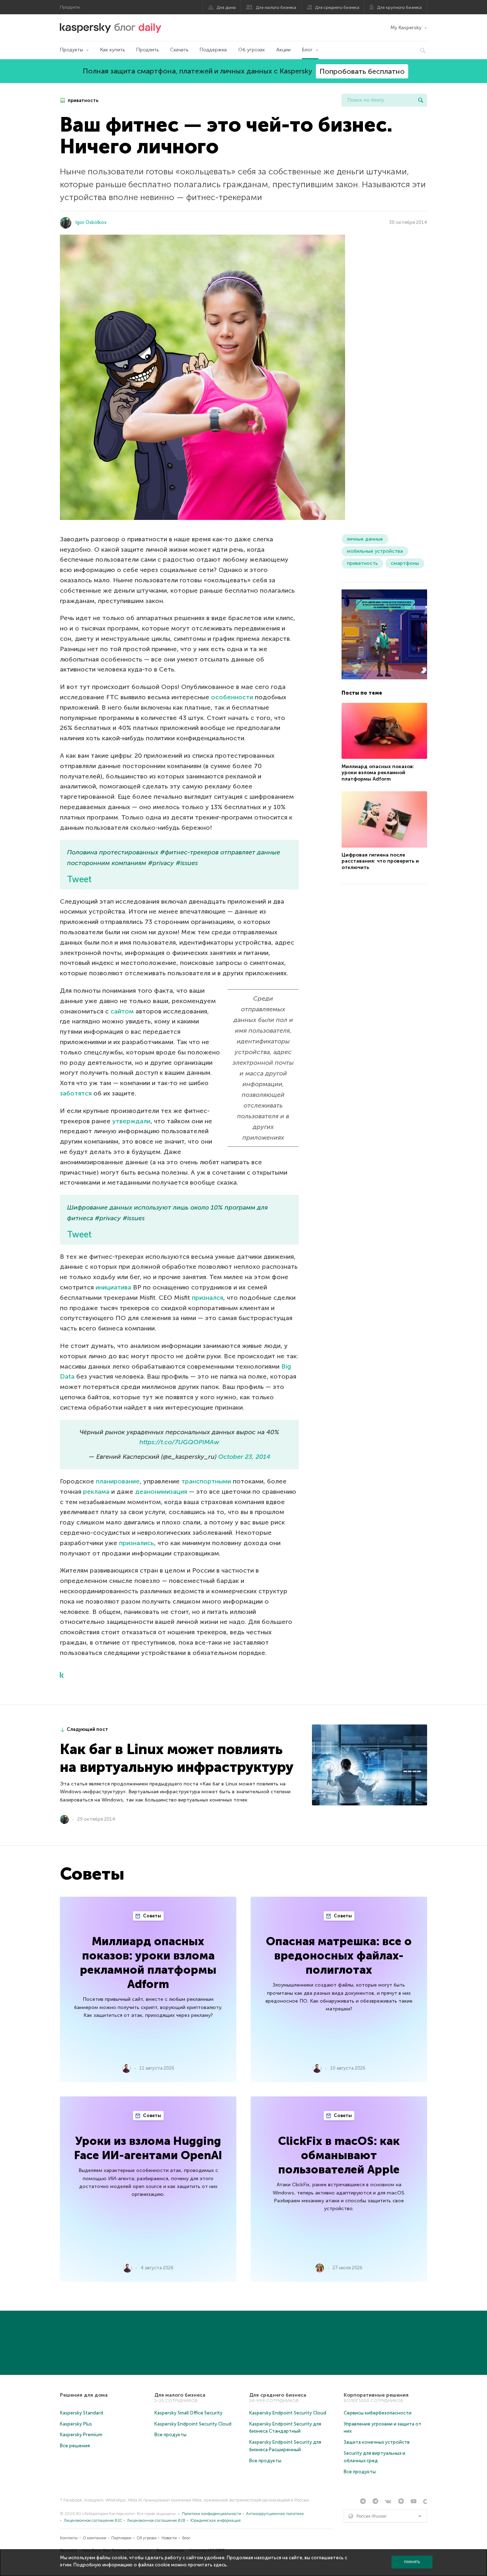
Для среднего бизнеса (337, 7)
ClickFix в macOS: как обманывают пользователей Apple (339, 2155)
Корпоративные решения (376, 2395)
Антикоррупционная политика (275, 2514)
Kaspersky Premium (81, 2435)
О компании (95, 2538)
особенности (232, 697)
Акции (283, 50)
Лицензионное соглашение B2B (156, 2521)
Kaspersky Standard (81, 2413)
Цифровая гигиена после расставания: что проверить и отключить (380, 861)
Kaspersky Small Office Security (188, 2413)
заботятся (76, 1093)
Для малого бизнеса (276, 7)
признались (137, 1543)
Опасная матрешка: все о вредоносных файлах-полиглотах (339, 1956)
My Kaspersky (406, 28)
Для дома (226, 7)
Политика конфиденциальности (212, 2514)
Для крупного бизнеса (399, 7)
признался (207, 1298)
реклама (96, 1492)
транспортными (206, 1481)
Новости (169, 2538)
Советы (152, 1916)
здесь (220, 2565)
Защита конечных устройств (377, 2442)
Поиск (421, 100)
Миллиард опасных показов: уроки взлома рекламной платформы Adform (378, 772)
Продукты (71, 50)
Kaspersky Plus (76, 2424)
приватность (83, 100)
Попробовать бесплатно (362, 71)
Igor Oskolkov (91, 222)
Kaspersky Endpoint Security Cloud (193, 2424)
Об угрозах (252, 50)
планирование (118, 1481)
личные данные (365, 539)
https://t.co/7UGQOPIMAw (179, 1442)
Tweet (79, 879)
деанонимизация (161, 1492)
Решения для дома (84, 2395)
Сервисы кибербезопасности (378, 2413)
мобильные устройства (375, 551)
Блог (307, 50)
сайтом (122, 1011)
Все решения (75, 2446)
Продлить (147, 50)
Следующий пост (87, 1729)
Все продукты (170, 2435)
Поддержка (213, 50)
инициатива (113, 1287)
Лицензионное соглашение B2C (93, 2521)
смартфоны (405, 563)
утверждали (131, 1121)
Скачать (179, 50)
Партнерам (121, 2538)
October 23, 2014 (244, 1457)
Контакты (69, 2538)
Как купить (112, 50)
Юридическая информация (216, 2521)
